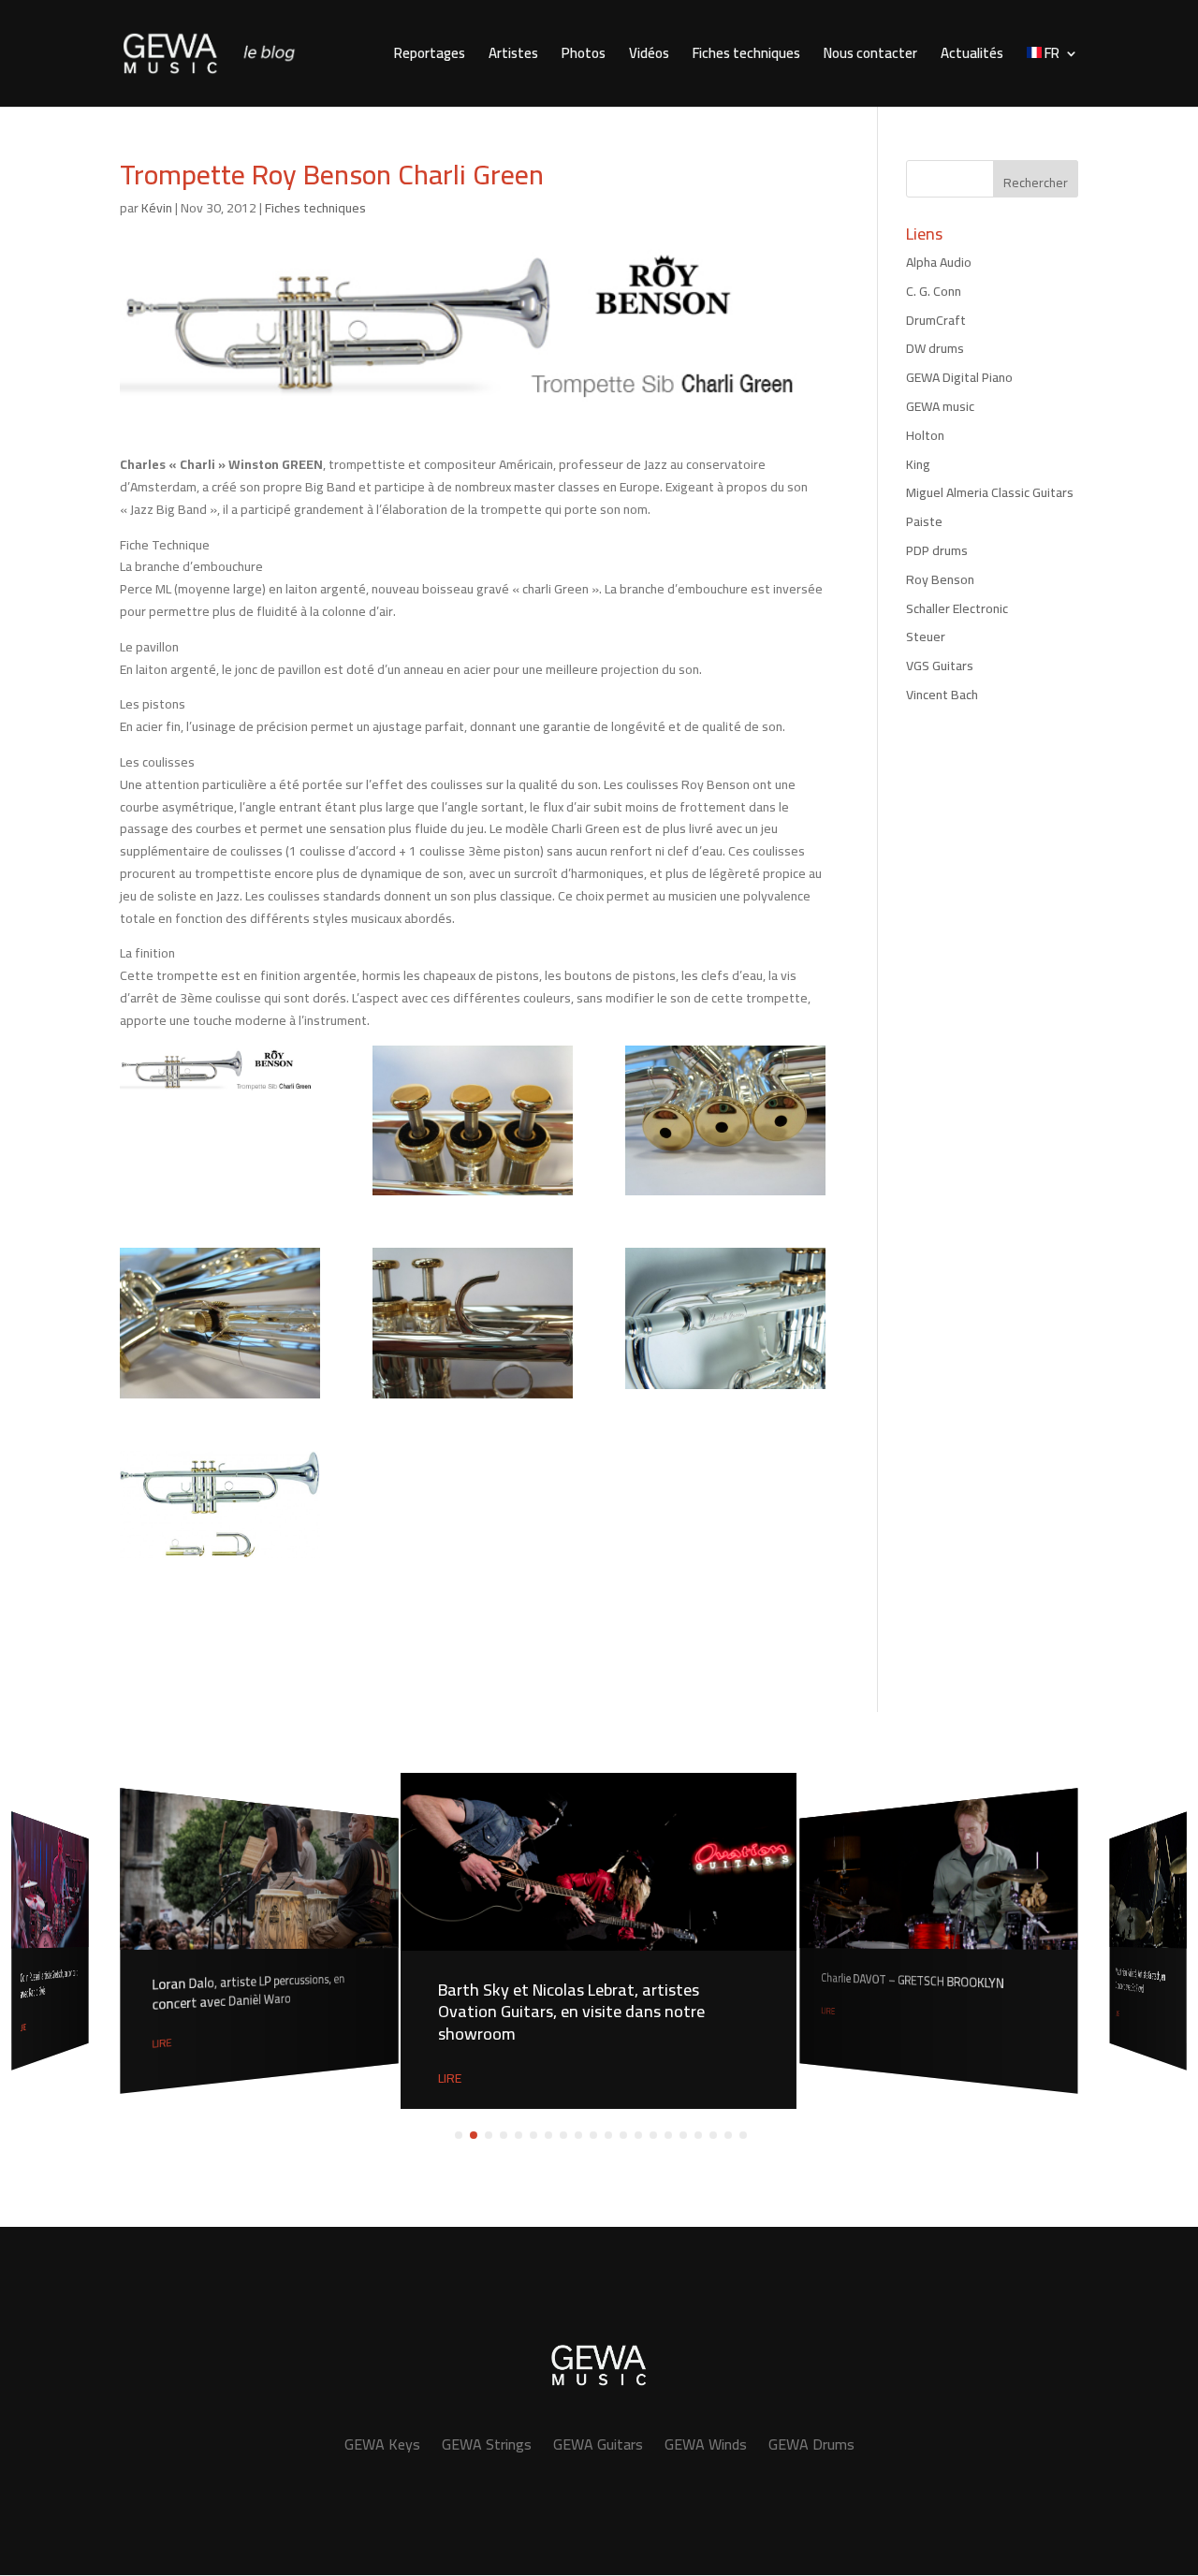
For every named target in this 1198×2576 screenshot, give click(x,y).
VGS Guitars (940, 666)
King (918, 464)
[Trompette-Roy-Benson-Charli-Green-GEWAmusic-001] (473, 1120)
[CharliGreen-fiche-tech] (220, 1071)
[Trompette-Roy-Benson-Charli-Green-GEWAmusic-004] (473, 1323)
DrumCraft (936, 320)
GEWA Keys (382, 2444)
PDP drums (937, 550)
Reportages (430, 57)
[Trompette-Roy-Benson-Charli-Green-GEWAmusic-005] (725, 1318)
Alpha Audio (939, 262)
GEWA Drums (811, 2444)
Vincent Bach (942, 695)
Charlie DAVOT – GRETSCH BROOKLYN (912, 1981)
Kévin (157, 208)
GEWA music (940, 406)
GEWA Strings (487, 2444)
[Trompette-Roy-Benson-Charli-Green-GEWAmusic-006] (220, 1504)
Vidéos (649, 57)
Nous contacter (870, 57)
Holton (925, 435)
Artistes (513, 57)
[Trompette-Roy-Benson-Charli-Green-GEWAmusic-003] (220, 1323)
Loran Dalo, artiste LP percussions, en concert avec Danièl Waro (249, 1992)
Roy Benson (940, 579)
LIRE (23, 2028)
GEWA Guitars (598, 2444)
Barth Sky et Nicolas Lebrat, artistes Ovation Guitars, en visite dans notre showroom (571, 2012)
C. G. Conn (934, 291)
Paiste (924, 521)
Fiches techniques (746, 57)
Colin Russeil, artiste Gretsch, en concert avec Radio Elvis (49, 1984)
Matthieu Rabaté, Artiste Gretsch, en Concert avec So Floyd (1140, 1981)
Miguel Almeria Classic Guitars (990, 492)
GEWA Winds (706, 2444)
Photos (584, 57)
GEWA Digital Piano (959, 377)
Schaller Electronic (957, 608)
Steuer (926, 637)
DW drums (935, 348)
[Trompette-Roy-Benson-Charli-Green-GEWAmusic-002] (725, 1120)
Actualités (972, 57)
